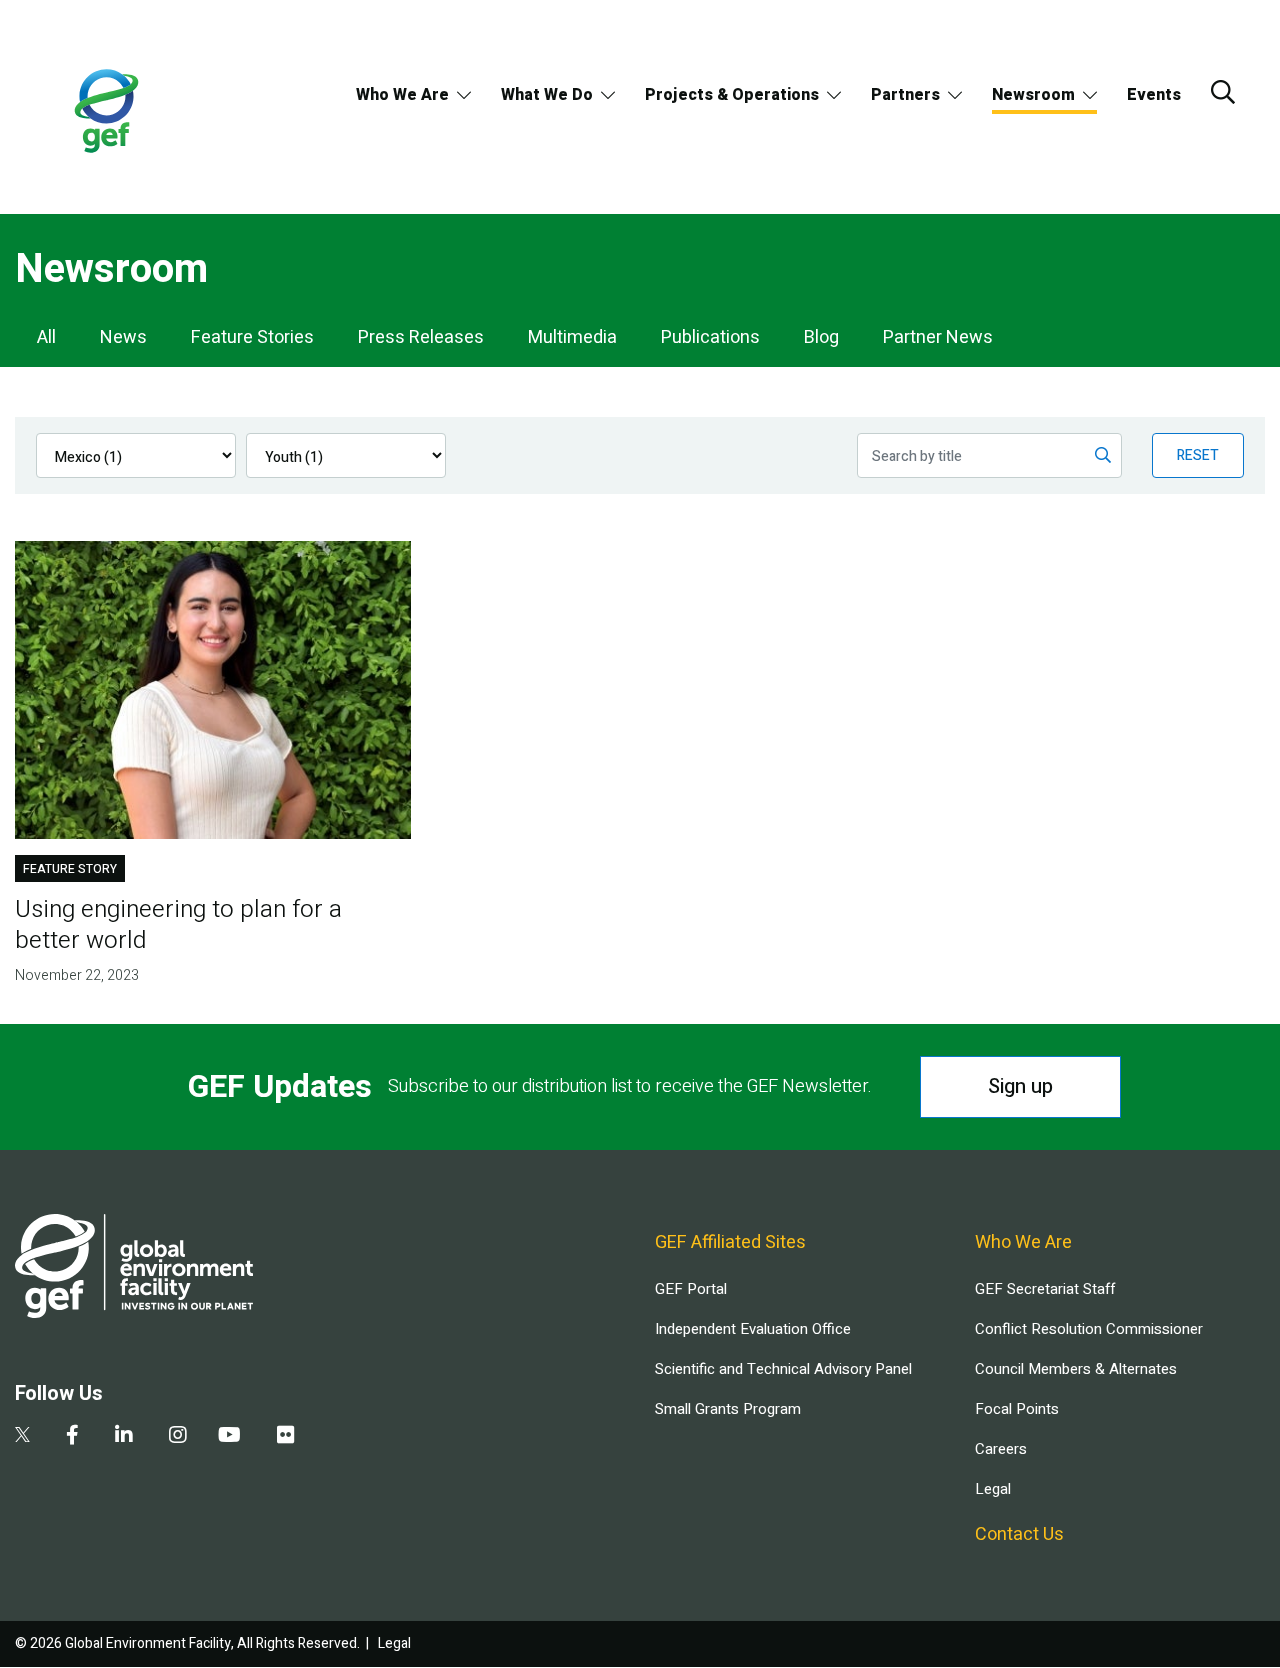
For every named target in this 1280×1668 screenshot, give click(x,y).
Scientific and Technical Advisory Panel (783, 1369)
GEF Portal (691, 1289)
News (123, 337)
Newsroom (1033, 95)
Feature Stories (252, 337)
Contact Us (1019, 1534)
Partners (905, 95)
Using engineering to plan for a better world (178, 925)
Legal (993, 1489)
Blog (821, 337)
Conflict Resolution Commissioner (1089, 1329)
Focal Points (1017, 1409)
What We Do (547, 95)
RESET (1198, 455)
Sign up (1020, 1086)
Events (1154, 95)
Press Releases (421, 337)
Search (1223, 92)
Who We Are (402, 95)
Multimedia (572, 337)
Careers (1001, 1449)
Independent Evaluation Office (753, 1329)
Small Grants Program (728, 1409)
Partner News (938, 337)
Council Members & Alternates (1076, 1369)
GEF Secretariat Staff (1045, 1289)
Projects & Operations (732, 95)
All (46, 337)
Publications (710, 337)
